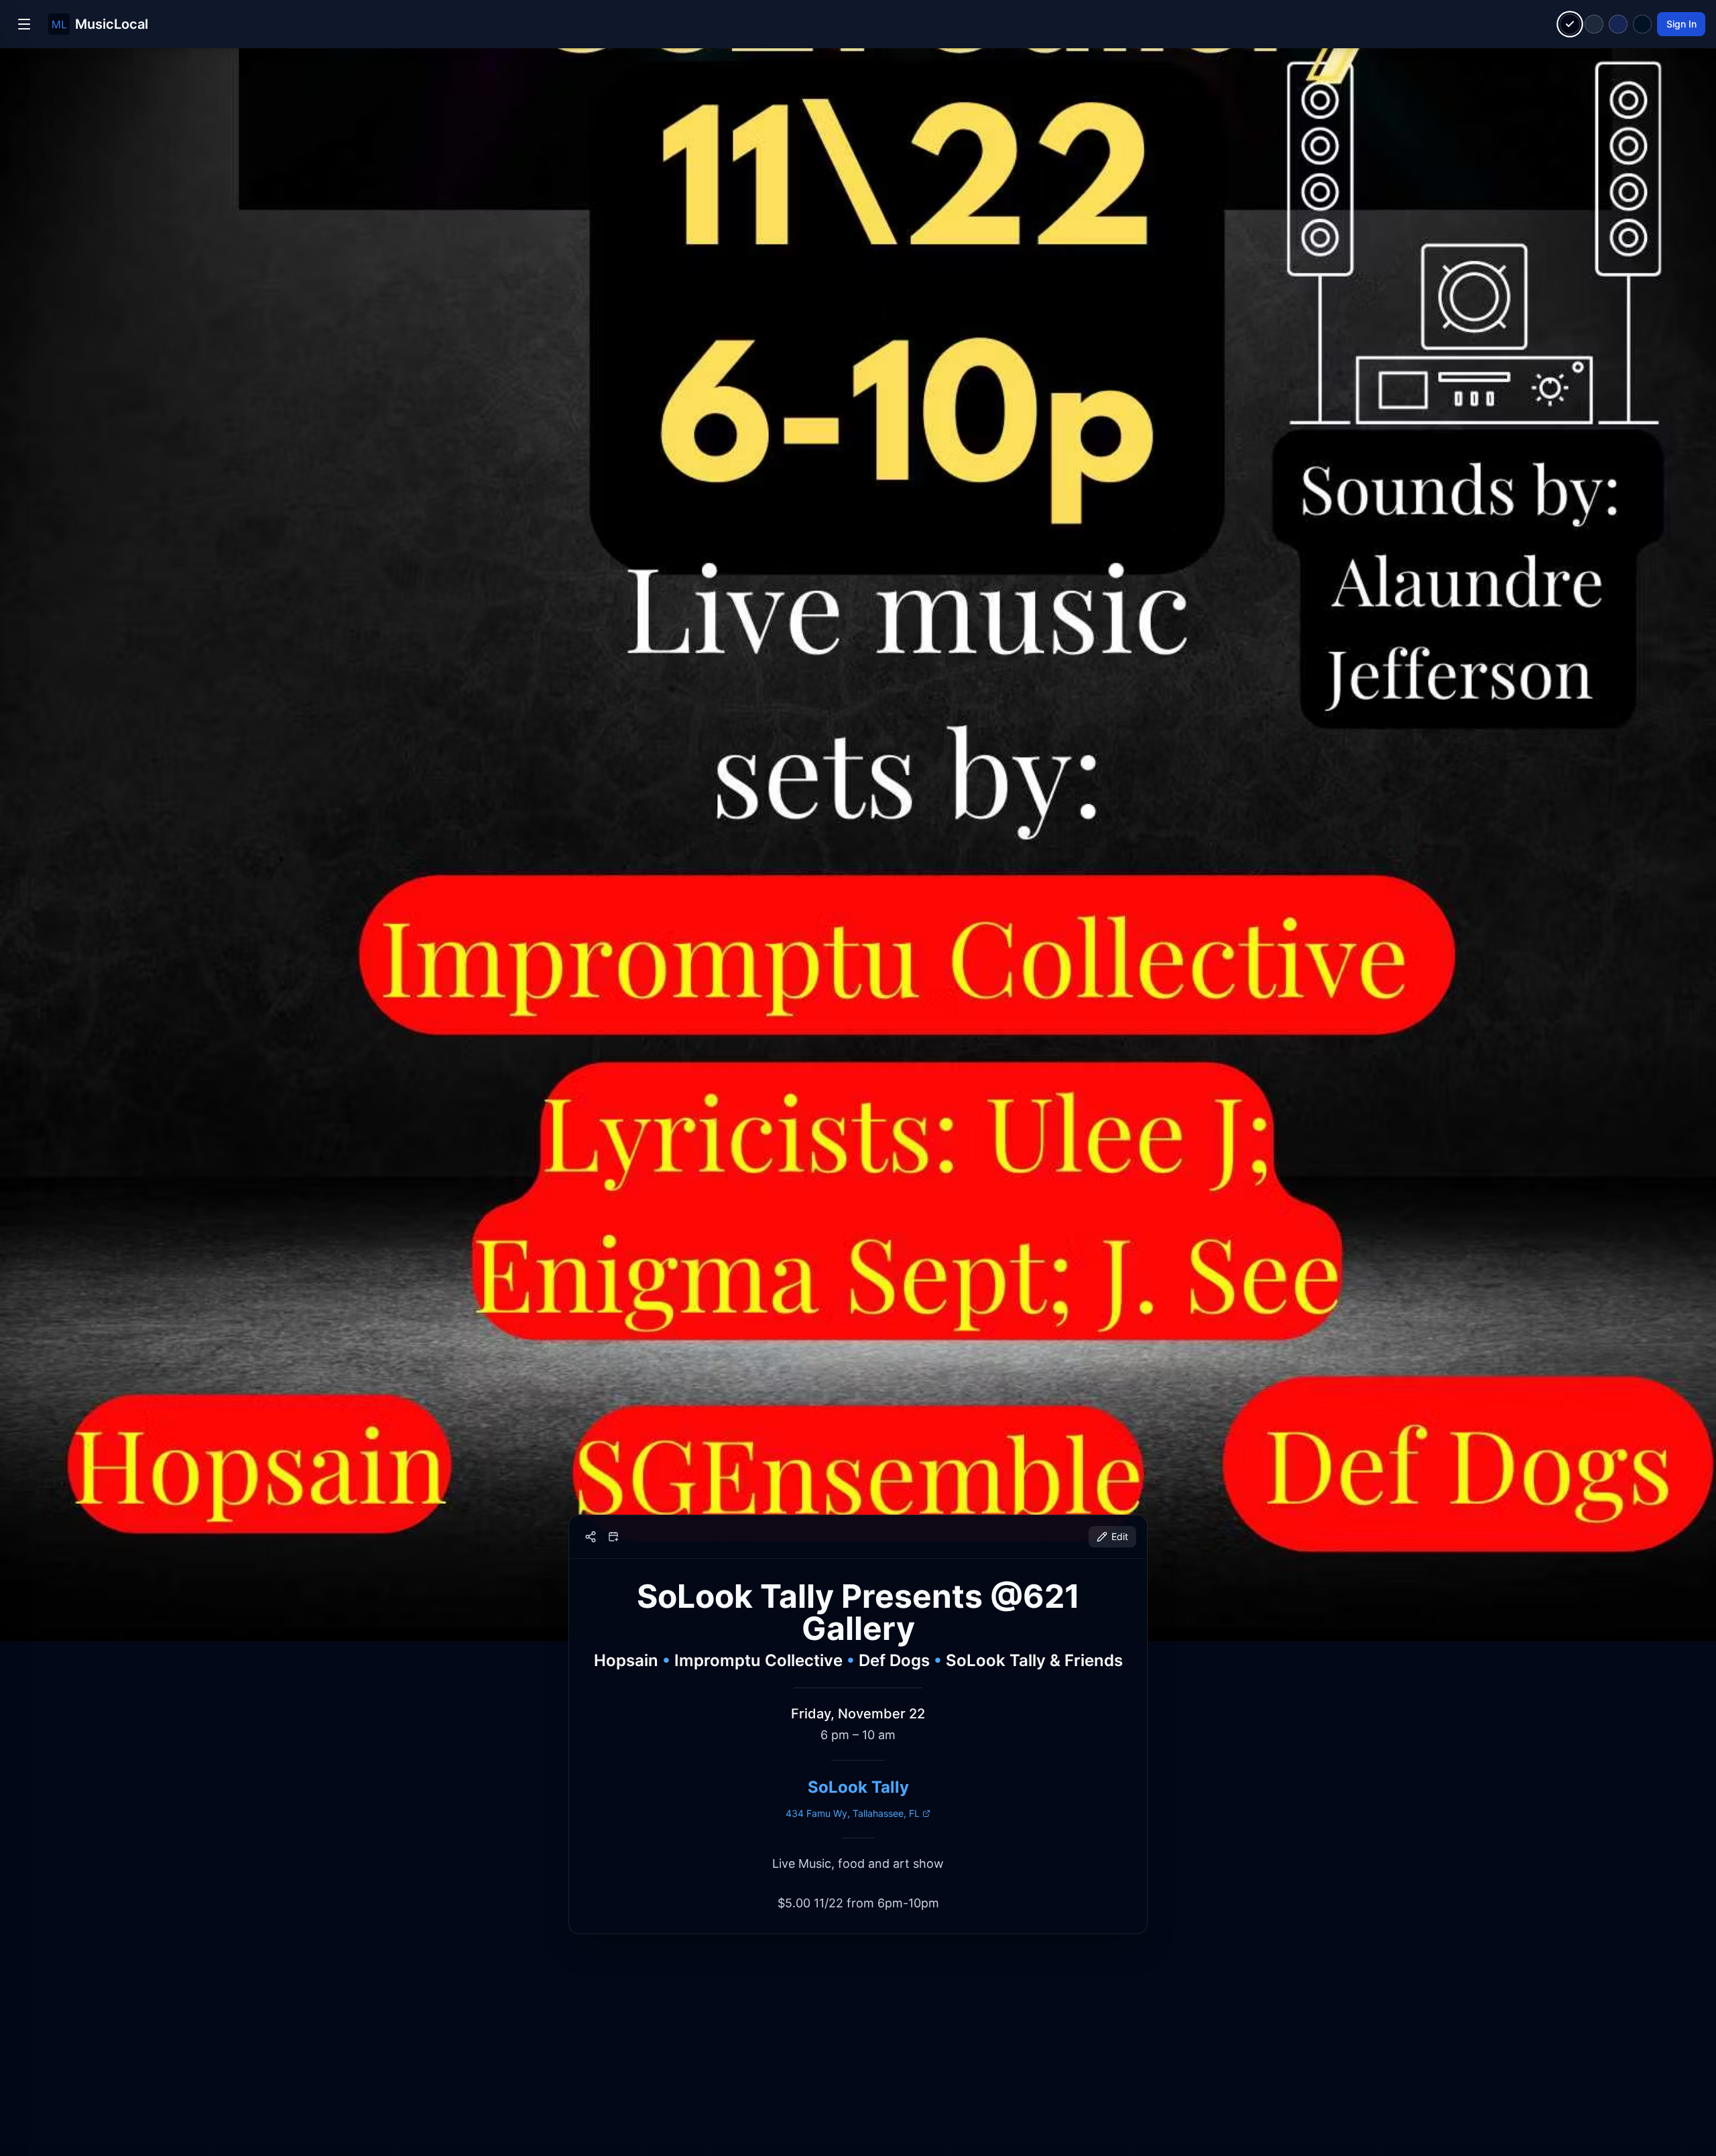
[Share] (591, 1537)
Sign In (1681, 24)
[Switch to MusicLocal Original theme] (1570, 24)
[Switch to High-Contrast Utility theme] (1642, 24)
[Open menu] (24, 24)
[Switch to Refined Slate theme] (1594, 24)
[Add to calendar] (613, 1537)
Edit (1120, 1536)
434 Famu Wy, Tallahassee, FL (853, 1813)
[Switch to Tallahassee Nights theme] (1618, 24)
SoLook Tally (858, 1787)
